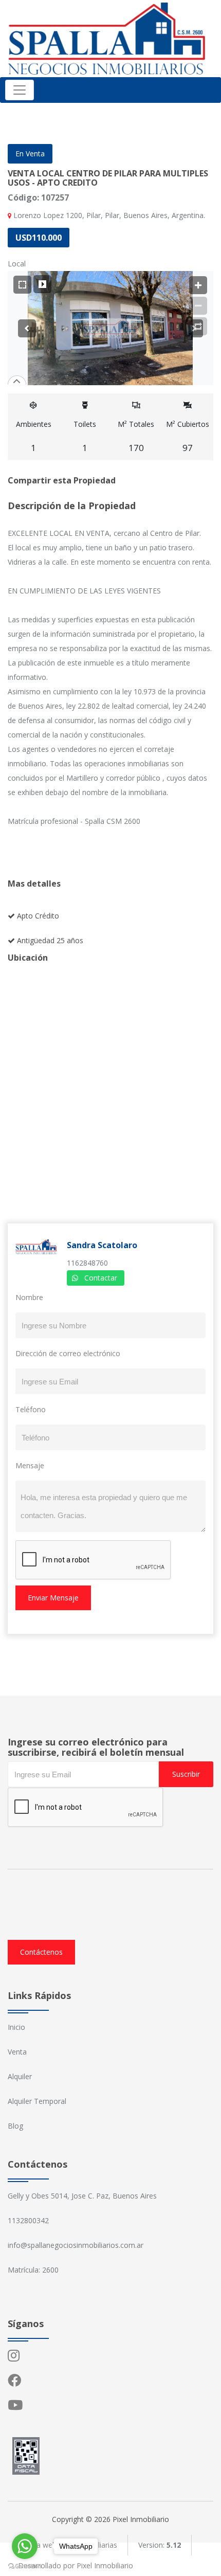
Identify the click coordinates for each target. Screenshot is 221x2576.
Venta (17, 2052)
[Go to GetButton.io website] (25, 2566)
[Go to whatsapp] (25, 2546)
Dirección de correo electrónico (68, 1353)
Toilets (85, 436)
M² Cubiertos (188, 436)
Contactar (101, 1278)
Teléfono (31, 1409)
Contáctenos (41, 1952)
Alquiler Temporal (37, 2101)
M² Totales (136, 436)
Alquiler (20, 2076)
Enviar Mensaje (53, 1598)
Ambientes (34, 436)
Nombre (29, 1297)
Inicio (16, 2027)
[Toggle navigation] (20, 90)
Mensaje (30, 1465)
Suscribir (186, 1774)
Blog (15, 2126)
